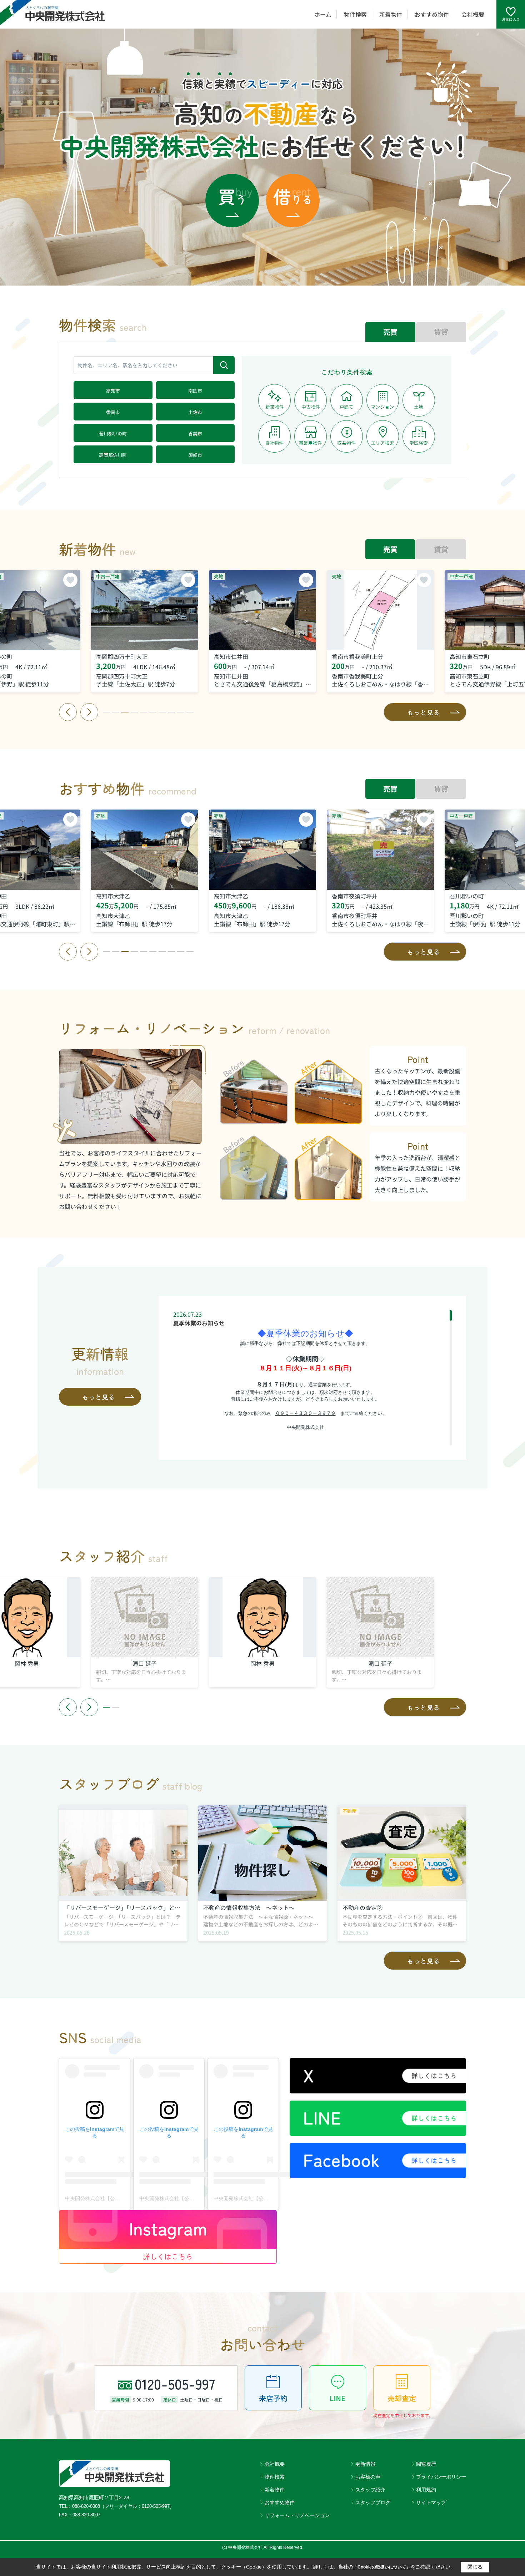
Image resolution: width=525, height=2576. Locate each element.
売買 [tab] (390, 332)
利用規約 (426, 2490)
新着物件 (391, 14)
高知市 (113, 391)
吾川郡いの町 (113, 433)
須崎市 (195, 455)
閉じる (475, 2567)
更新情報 (365, 2464)
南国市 (195, 391)
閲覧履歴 (426, 2464)
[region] (312, 1378)
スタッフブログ (373, 2502)
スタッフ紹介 (370, 2490)
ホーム (323, 14)
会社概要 (473, 14)
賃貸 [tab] (441, 332)
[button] (106, 712)
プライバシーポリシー (441, 2477)
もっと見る (424, 712)
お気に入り (511, 19)
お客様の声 (368, 2477)
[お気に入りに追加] (70, 580)
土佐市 (195, 412)
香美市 (195, 433)
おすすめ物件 (432, 14)
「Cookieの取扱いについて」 (382, 2567)
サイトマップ (431, 2502)
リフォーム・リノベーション (297, 2515)
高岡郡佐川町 (113, 455)
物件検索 (355, 14)
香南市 (113, 412)
